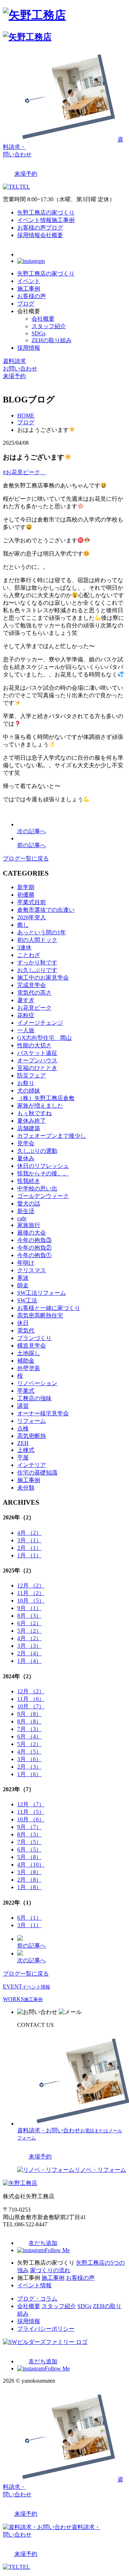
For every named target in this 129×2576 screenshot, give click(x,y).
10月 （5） (31, 1601)
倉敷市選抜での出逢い (46, 910)
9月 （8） (29, 1714)
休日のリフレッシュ (43, 1166)
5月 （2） (29, 1631)
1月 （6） (29, 1774)
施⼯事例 (29, 1480)
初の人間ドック (37, 940)
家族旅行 (29, 1225)
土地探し (29, 1353)
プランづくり (34, 1338)
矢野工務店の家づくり (46, 213)
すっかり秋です (37, 963)
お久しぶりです (37, 970)
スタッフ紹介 (49, 326)
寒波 (23, 1278)
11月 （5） (31, 1812)
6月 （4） (29, 1737)
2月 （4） (29, 1653)
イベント (29, 281)
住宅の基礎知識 (37, 1473)
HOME (26, 416)
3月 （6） (29, 1759)
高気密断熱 (32, 1436)
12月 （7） (31, 1804)
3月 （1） (29, 1540)
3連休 (24, 947)
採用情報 (29, 235)
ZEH (23, 1443)
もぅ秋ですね (34, 1113)
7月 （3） (29, 1729)
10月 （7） (31, 1706)
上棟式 (26, 1450)
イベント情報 (34, 220)
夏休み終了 (32, 1121)
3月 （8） (29, 1872)
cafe (22, 1218)
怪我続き (29, 1181)
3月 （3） (29, 1646)
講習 (23, 1406)
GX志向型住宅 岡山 (44, 1038)
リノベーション (37, 1383)
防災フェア (32, 1075)
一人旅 (26, 1030)
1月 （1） (29, 1555)
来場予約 (14, 376)
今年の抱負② (34, 1248)
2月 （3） (29, 1767)
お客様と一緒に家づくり (49, 1308)
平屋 (23, 1457)
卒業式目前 (32, 902)
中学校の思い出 (37, 1188)
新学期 (26, 887)
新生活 (26, 1211)
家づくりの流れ (50, 2270)
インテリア (32, 1465)
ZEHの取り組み (52, 340)
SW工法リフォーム (42, 1293)
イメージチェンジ (40, 1023)
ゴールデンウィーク (43, 1196)
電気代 (26, 1331)
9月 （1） (29, 1608)
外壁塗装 (29, 1368)
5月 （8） (29, 1857)
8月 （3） (29, 1616)
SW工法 (27, 1300)
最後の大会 (32, 1233)
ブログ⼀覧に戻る (26, 858)
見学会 (26, 1143)
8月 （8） (29, 1721)
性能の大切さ (34, 1045)
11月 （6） (31, 1699)
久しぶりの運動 (37, 1151)
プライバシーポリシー (46, 2329)
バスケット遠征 (37, 1053)
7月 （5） (29, 1842)
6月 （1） (29, 1918)
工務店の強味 (34, 1398)
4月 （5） (29, 1752)
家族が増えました (40, 1106)
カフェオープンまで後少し (52, 1136)
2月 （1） (29, 1548)
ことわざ (29, 955)
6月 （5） (29, 1850)
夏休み (26, 1158)
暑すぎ (26, 1000)
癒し (23, 925)
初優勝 (26, 895)
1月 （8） (29, 1887)
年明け (26, 1263)
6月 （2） (29, 1623)
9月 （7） (29, 1827)
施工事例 (63, 220)
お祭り (26, 1083)
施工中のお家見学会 (43, 978)
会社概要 (52, 235)
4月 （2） (29, 1533)
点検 (23, 1428)
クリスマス (32, 1270)
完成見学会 (32, 985)
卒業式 (26, 1391)
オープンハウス (37, 1060)
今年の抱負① (34, 1255)
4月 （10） (31, 1865)
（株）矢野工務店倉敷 (46, 1098)
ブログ (54, 228)
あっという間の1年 (42, 932)
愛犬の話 (29, 1204)
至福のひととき (37, 1068)
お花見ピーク (34, 1008)
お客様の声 (32, 228)
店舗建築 (29, 1128)
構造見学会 (32, 1346)
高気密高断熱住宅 (40, 1315)
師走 (23, 1285)
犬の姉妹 (29, 1091)
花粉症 (26, 1015)
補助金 (26, 1361)
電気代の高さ (34, 993)
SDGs (39, 333)
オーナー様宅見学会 (43, 1413)
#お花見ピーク (24, 472)
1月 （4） (29, 1661)
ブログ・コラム (37, 2299)
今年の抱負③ (34, 1240)
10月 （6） (31, 1819)
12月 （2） (31, 1586)
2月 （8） (29, 1880)
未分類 (26, 1488)
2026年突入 (32, 917)
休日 (23, 1323)
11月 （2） (31, 1593)
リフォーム (32, 1421)
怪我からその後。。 (43, 1173)
